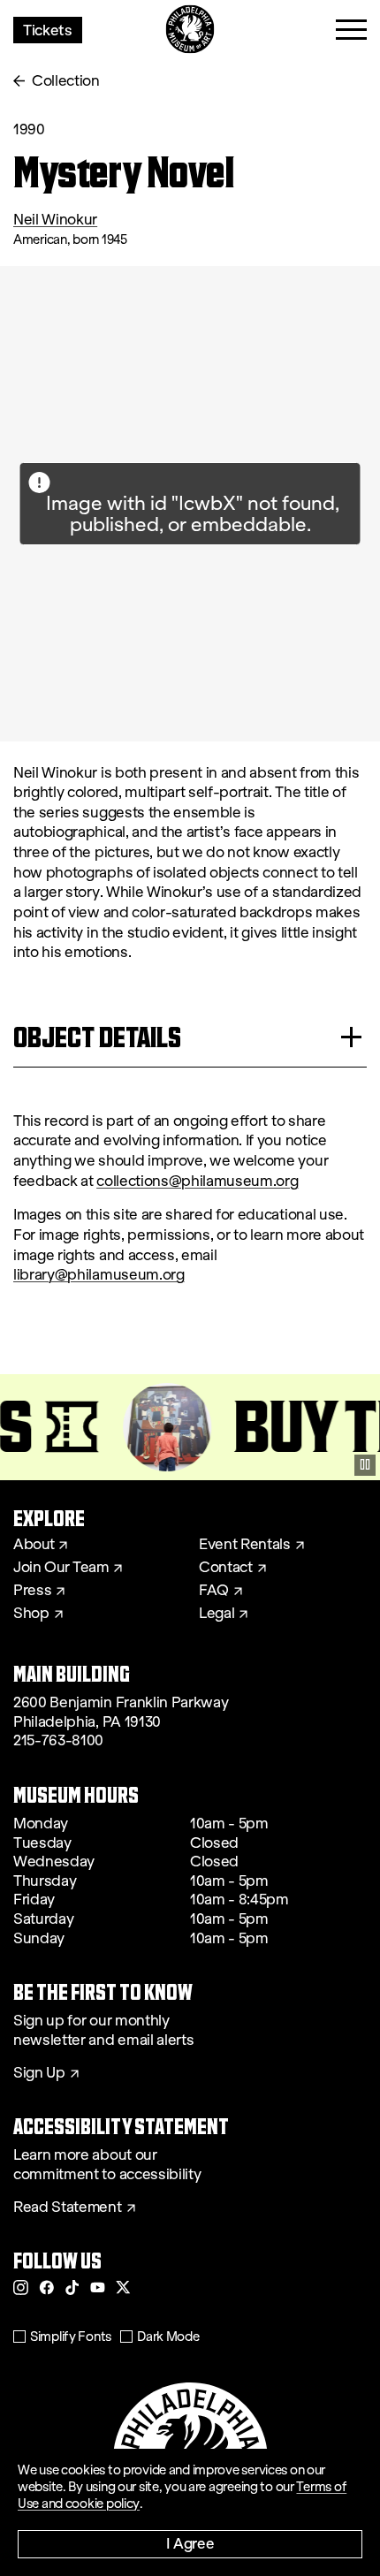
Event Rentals (245, 1545)
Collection (66, 81)
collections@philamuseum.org (197, 1181)
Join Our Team (61, 1568)
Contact (226, 1568)
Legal (217, 1614)
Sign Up (39, 2073)
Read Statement (68, 2207)
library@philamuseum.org (99, 1275)
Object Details (97, 1037)
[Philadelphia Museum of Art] (190, 30)
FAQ (214, 1591)
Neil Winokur (55, 220)
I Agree (190, 2543)
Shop (31, 1614)
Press (32, 1591)
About (34, 1545)
